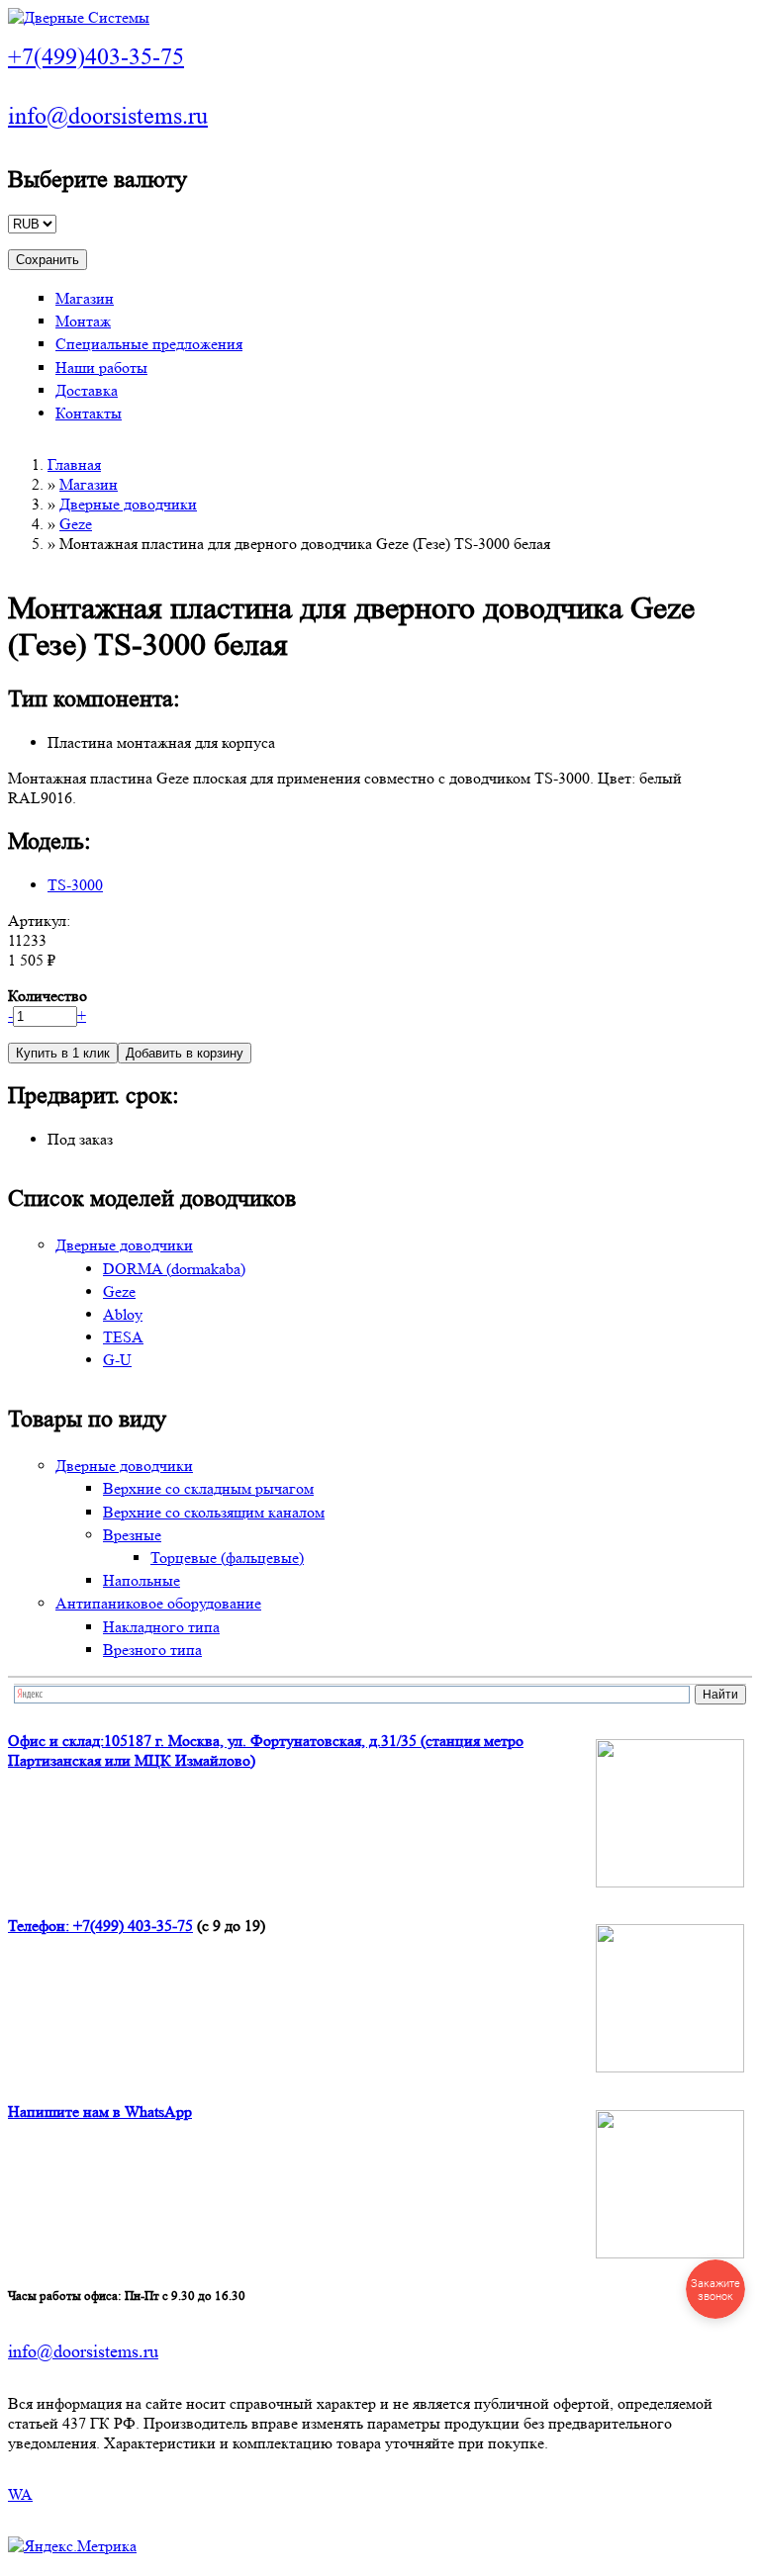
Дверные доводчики (128, 504)
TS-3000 (75, 885)
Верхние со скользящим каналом (214, 1512)
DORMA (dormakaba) (174, 1269)
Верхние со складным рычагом (208, 1488)
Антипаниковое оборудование (158, 1603)
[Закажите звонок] (715, 2289)
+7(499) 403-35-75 (133, 1926)
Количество (47, 996)
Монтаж (83, 321)
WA (20, 2494)
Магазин (85, 298)
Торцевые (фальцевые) (227, 1558)
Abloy (123, 1314)
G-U (117, 1360)
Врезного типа (152, 1650)
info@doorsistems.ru (108, 116)
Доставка (87, 390)
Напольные (142, 1580)
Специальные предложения (149, 344)
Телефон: (41, 1926)
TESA (123, 1337)
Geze (76, 524)
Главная (74, 464)
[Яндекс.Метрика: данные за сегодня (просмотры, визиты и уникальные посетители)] (72, 2546)
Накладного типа (161, 1627)
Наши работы (101, 368)
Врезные (132, 1535)
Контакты (89, 413)
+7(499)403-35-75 (96, 57)
